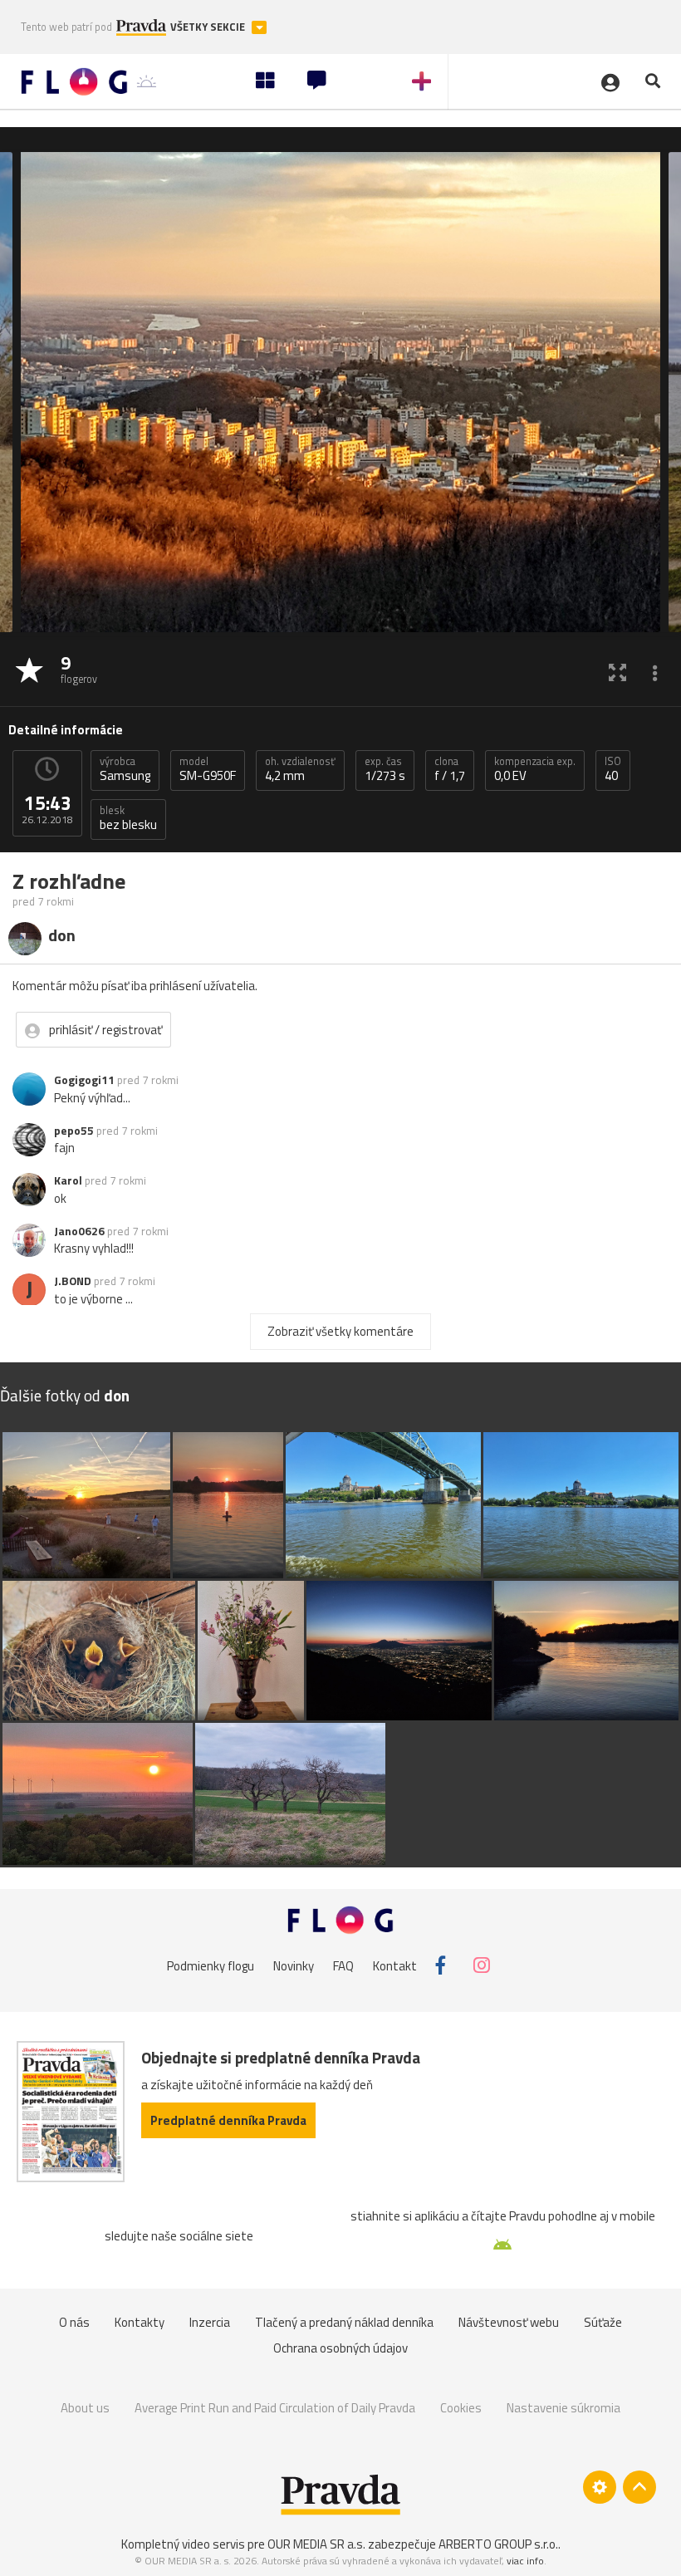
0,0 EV (535, 769)
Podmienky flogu (211, 1965)
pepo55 (74, 1131)
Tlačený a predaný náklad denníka (344, 2322)
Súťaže (603, 2322)
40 (613, 769)
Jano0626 (79, 1231)
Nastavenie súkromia (563, 2408)
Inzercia (210, 2322)
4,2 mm (300, 769)
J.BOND (73, 1281)
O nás (74, 2322)
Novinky (294, 1965)
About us (85, 2408)
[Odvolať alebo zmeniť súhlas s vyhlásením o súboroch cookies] (600, 2487)
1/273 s (385, 769)
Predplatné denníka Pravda (228, 2120)
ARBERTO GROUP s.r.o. (498, 2544)
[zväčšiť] (617, 672)
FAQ (343, 1965)
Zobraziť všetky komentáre (340, 1331)
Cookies (461, 2408)
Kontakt (395, 1965)
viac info (525, 2561)
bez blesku (128, 818)
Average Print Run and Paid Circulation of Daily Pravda (275, 2408)
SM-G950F (208, 769)
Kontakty (140, 2322)
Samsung (125, 769)
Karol (68, 1180)
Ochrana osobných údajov (340, 2348)
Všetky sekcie (209, 27)
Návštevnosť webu (509, 2322)
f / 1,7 (450, 769)
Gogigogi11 (84, 1080)
